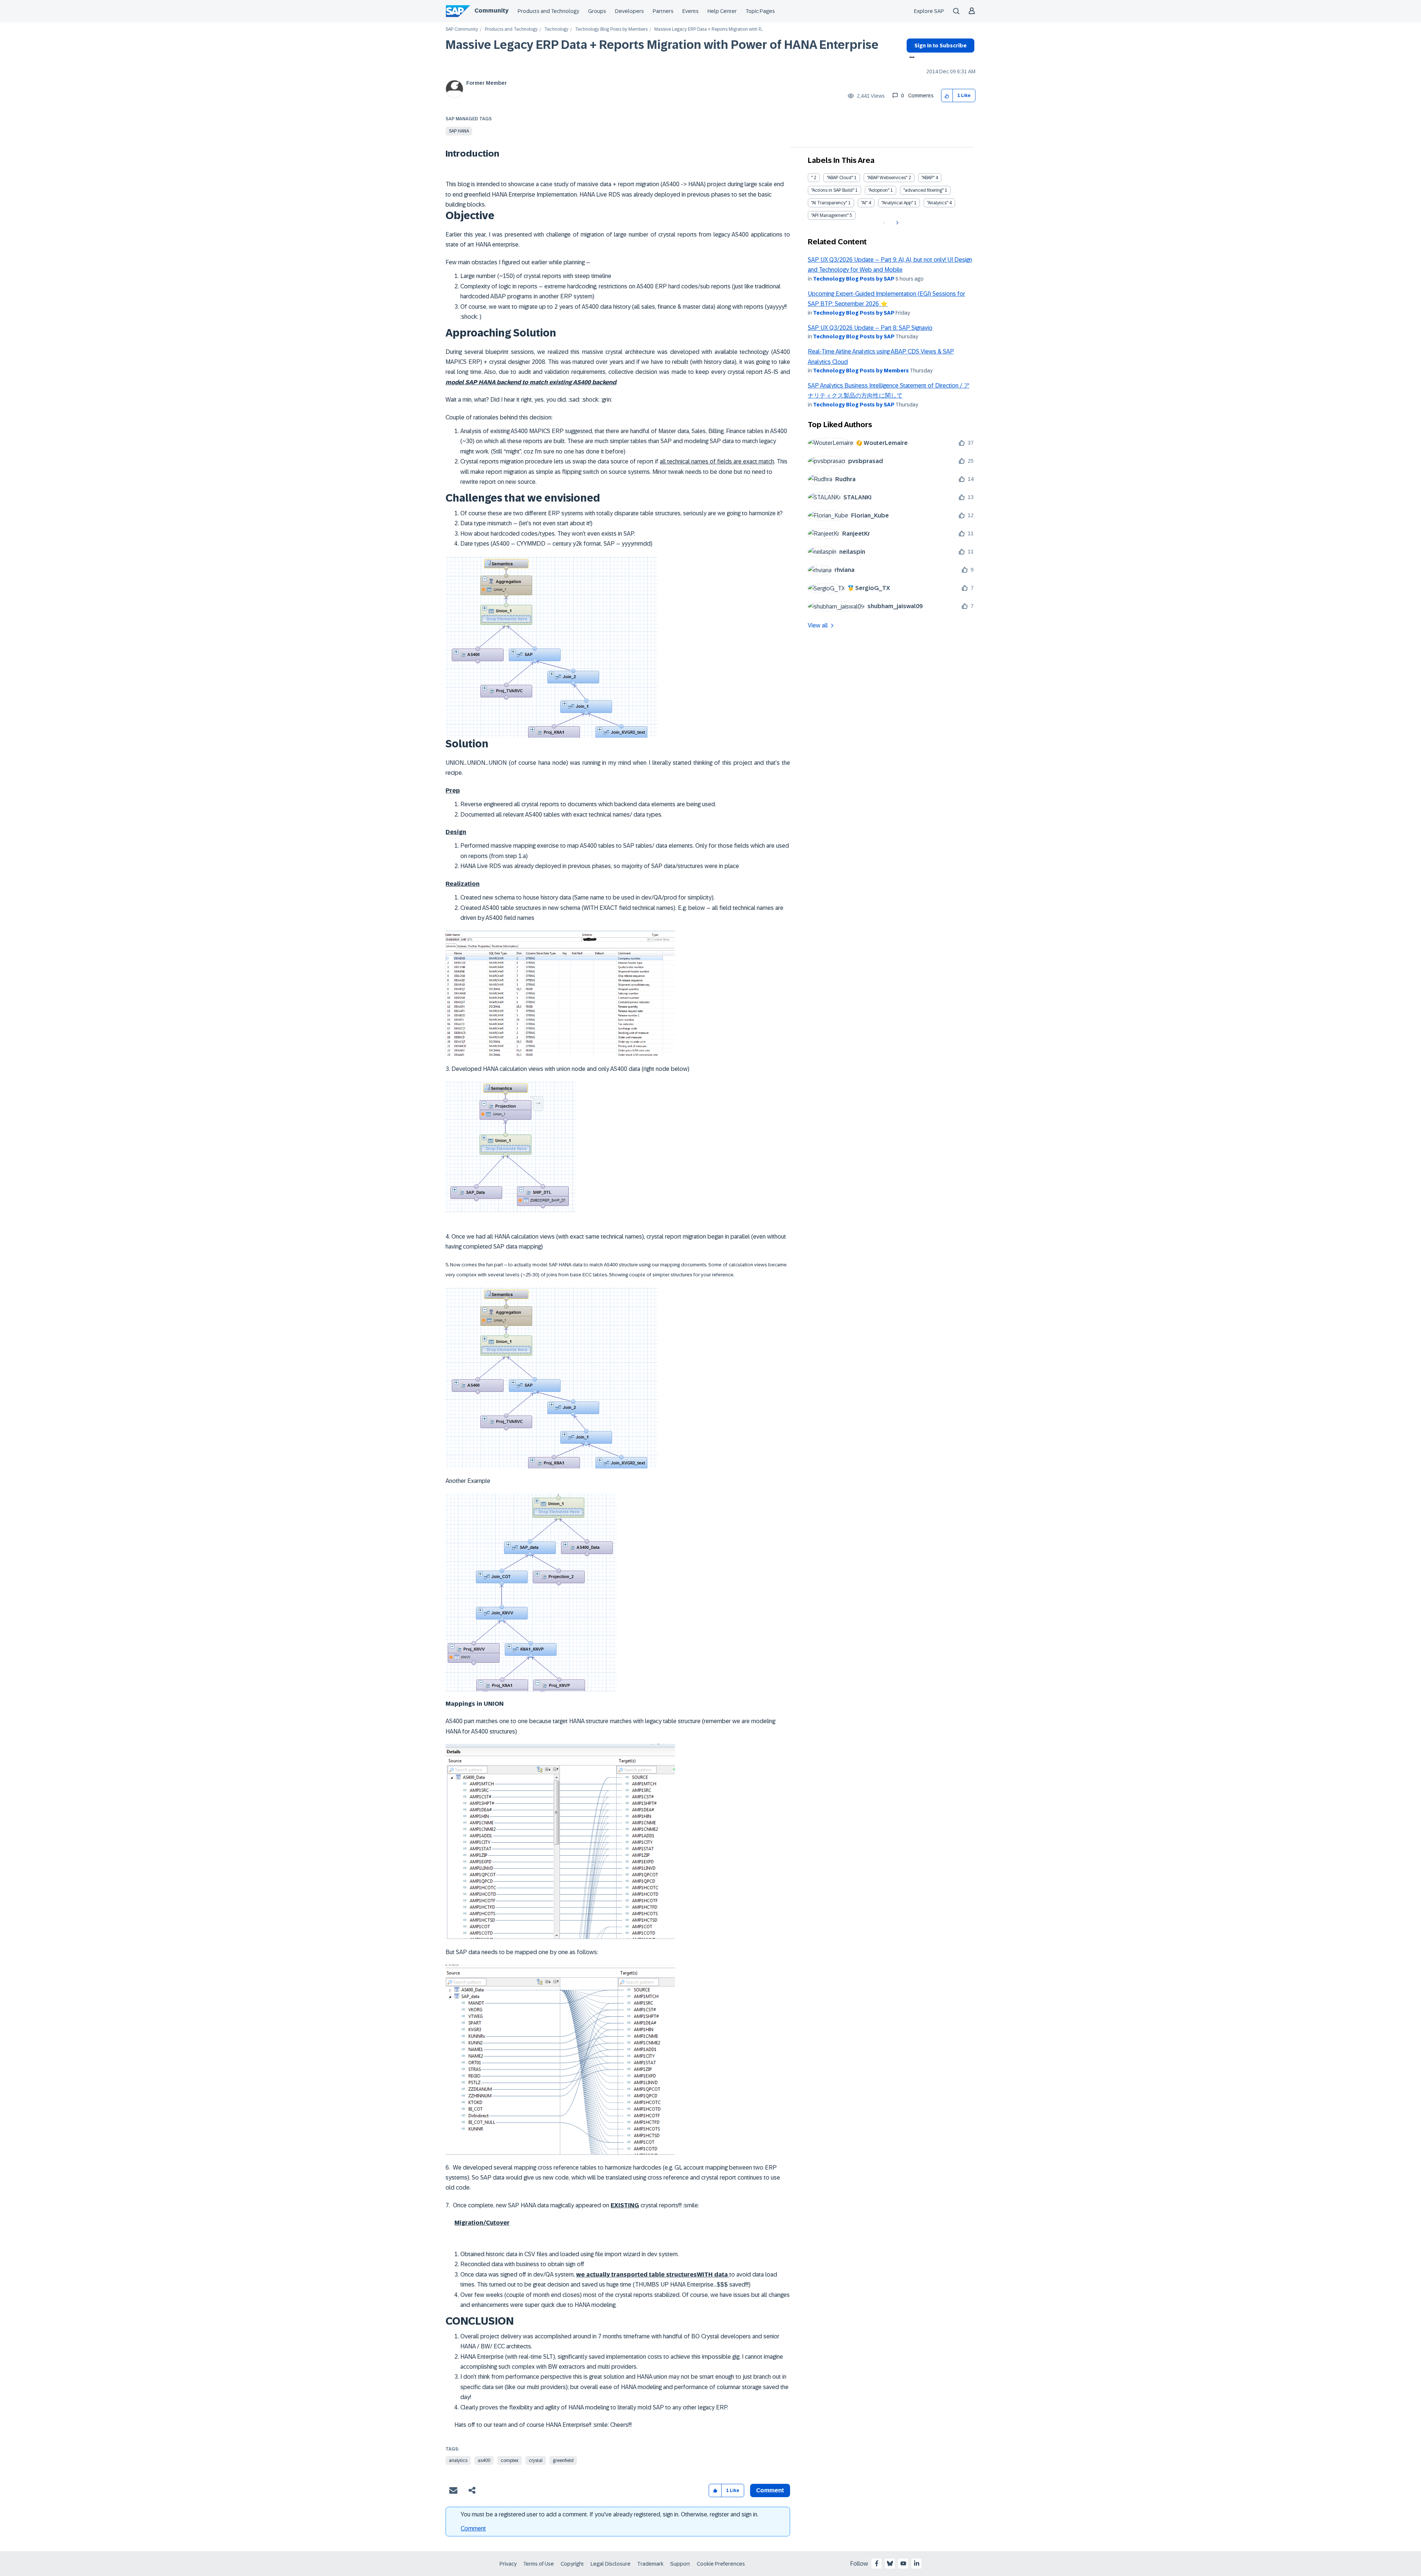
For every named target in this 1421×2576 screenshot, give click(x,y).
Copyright (572, 2564)
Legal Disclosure (611, 2564)
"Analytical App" (897, 203)
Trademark (650, 2564)
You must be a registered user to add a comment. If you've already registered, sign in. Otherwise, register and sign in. (609, 2514)
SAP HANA (459, 131)
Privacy (508, 2564)
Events (691, 11)
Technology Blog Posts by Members (611, 29)
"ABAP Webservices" (887, 178)
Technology (556, 29)
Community (491, 11)
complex (510, 2461)
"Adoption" (879, 190)
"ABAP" (928, 178)
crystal (536, 2461)
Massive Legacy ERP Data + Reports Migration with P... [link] (708, 29)
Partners (663, 11)
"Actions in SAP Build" (833, 190)
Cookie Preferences (721, 2564)
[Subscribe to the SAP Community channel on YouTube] (903, 2563)
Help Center (722, 11)
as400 (484, 2461)
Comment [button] (770, 2490)
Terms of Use (539, 2564)
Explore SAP (929, 11)
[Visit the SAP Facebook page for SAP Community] (877, 2563)
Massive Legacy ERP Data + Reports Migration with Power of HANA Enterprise (662, 45)
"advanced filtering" (923, 190)
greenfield (563, 2461)
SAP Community (462, 29)
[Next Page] (896, 223)
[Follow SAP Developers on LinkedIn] (917, 2563)
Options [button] (911, 58)
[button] (947, 96)
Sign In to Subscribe (940, 46)
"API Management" (830, 215)
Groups (597, 11)
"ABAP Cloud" (840, 178)
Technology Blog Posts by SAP (854, 279)
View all (818, 625)
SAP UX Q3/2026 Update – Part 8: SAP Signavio (870, 328)
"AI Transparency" (829, 203)
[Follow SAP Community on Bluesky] (890, 2563)
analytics (458, 2461)
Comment (473, 2528)
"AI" (864, 203)
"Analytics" (938, 203)
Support (680, 2564)
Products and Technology (548, 11)
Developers (629, 11)
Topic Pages (760, 11)
